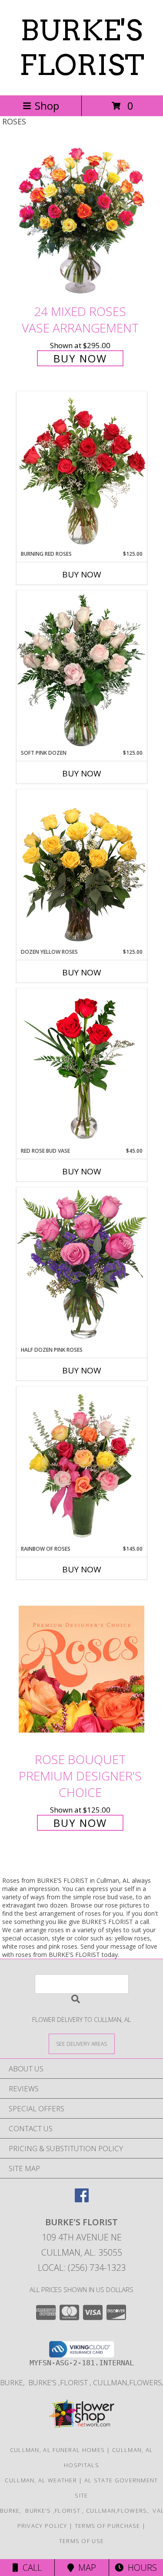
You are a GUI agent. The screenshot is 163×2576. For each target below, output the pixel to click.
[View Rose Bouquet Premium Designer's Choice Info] (82, 1669)
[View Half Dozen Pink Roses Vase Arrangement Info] (82, 1267)
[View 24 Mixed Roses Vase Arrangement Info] (82, 221)
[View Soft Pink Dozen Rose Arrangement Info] (82, 670)
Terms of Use (82, 2541)
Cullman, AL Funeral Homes (58, 2450)
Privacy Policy (42, 2526)
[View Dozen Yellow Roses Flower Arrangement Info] (82, 869)
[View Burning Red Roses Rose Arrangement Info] (82, 471)
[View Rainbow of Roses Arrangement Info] (82, 1466)
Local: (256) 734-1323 (82, 2268)
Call (30, 2568)
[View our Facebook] (82, 2199)
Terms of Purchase (108, 2526)
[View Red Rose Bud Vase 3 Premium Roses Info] (82, 1068)
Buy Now (80, 358)
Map (85, 2568)
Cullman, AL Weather (41, 2480)
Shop (47, 106)
